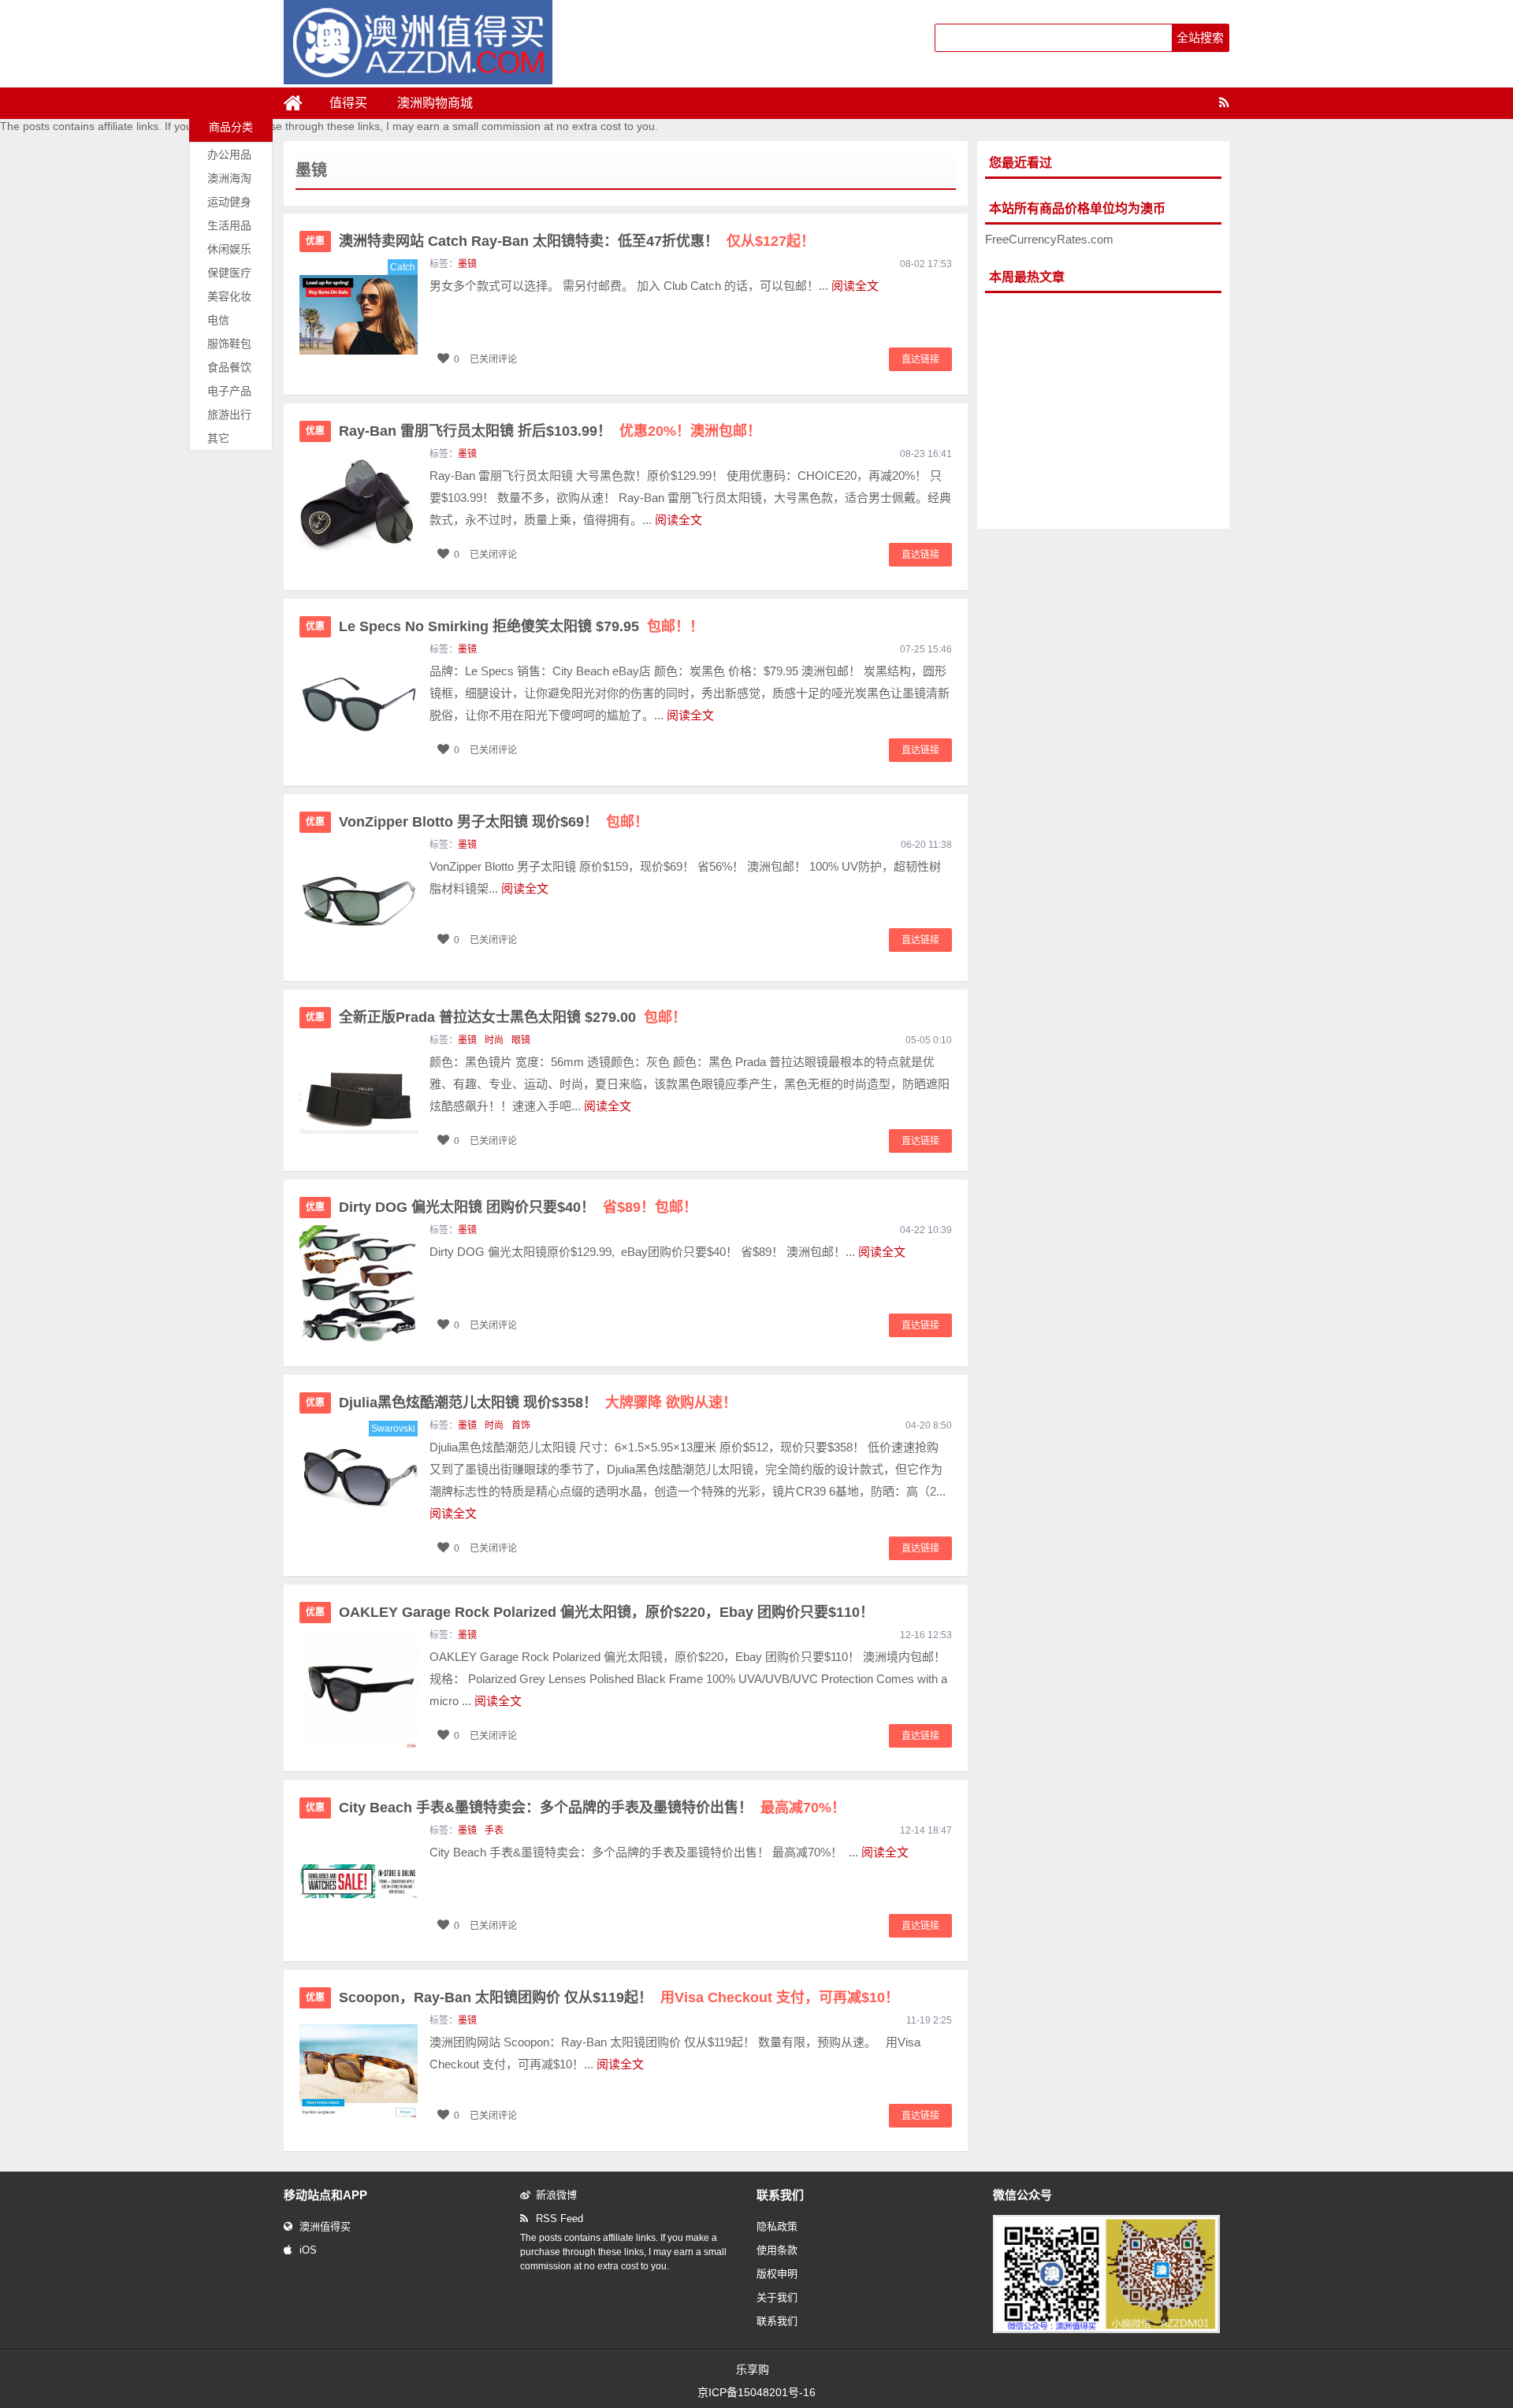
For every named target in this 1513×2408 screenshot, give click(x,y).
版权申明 (777, 2274)
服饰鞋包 (229, 344)
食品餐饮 (229, 367)
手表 (494, 1830)
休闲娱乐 (229, 249)
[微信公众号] (1106, 2330)
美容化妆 (229, 296)
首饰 (521, 1425)
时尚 (494, 1040)
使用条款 (777, 2250)
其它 (218, 438)
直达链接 (920, 359)
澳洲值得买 (325, 2226)
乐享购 (753, 2369)
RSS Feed (559, 2218)
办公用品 (229, 154)
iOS (308, 2250)
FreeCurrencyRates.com (1049, 239)
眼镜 (521, 1040)
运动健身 (229, 202)
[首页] (299, 103)
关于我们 (777, 2297)
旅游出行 (229, 414)
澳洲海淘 (229, 178)
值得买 (348, 103)
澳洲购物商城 (435, 103)
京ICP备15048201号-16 (756, 2392)
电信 (218, 320)
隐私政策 (777, 2226)
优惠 (315, 241)
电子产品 (229, 391)
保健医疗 (229, 273)
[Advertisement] (1103, 411)
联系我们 (777, 2321)
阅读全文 (855, 286)
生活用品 (229, 225)
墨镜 (467, 264)
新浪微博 (556, 2195)
